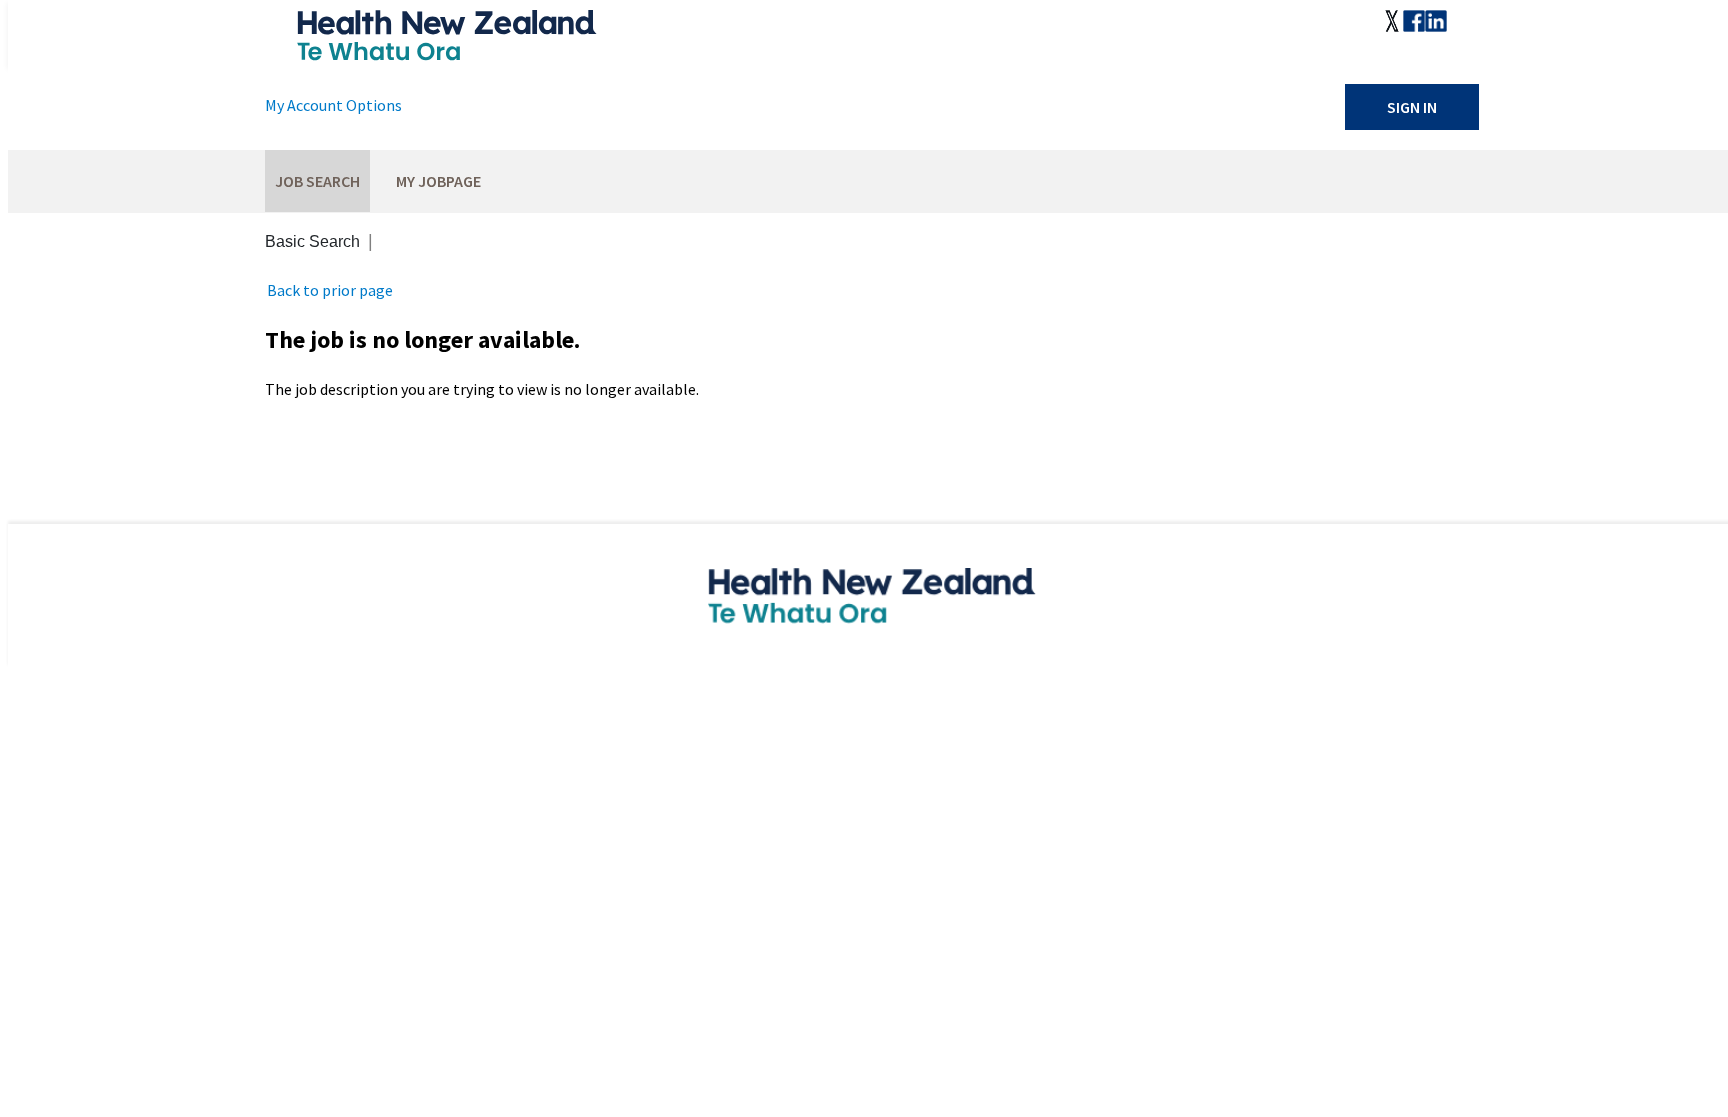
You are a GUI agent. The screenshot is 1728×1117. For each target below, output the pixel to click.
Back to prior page (330, 290)
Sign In (1412, 107)
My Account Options (333, 105)
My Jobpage (438, 181)
